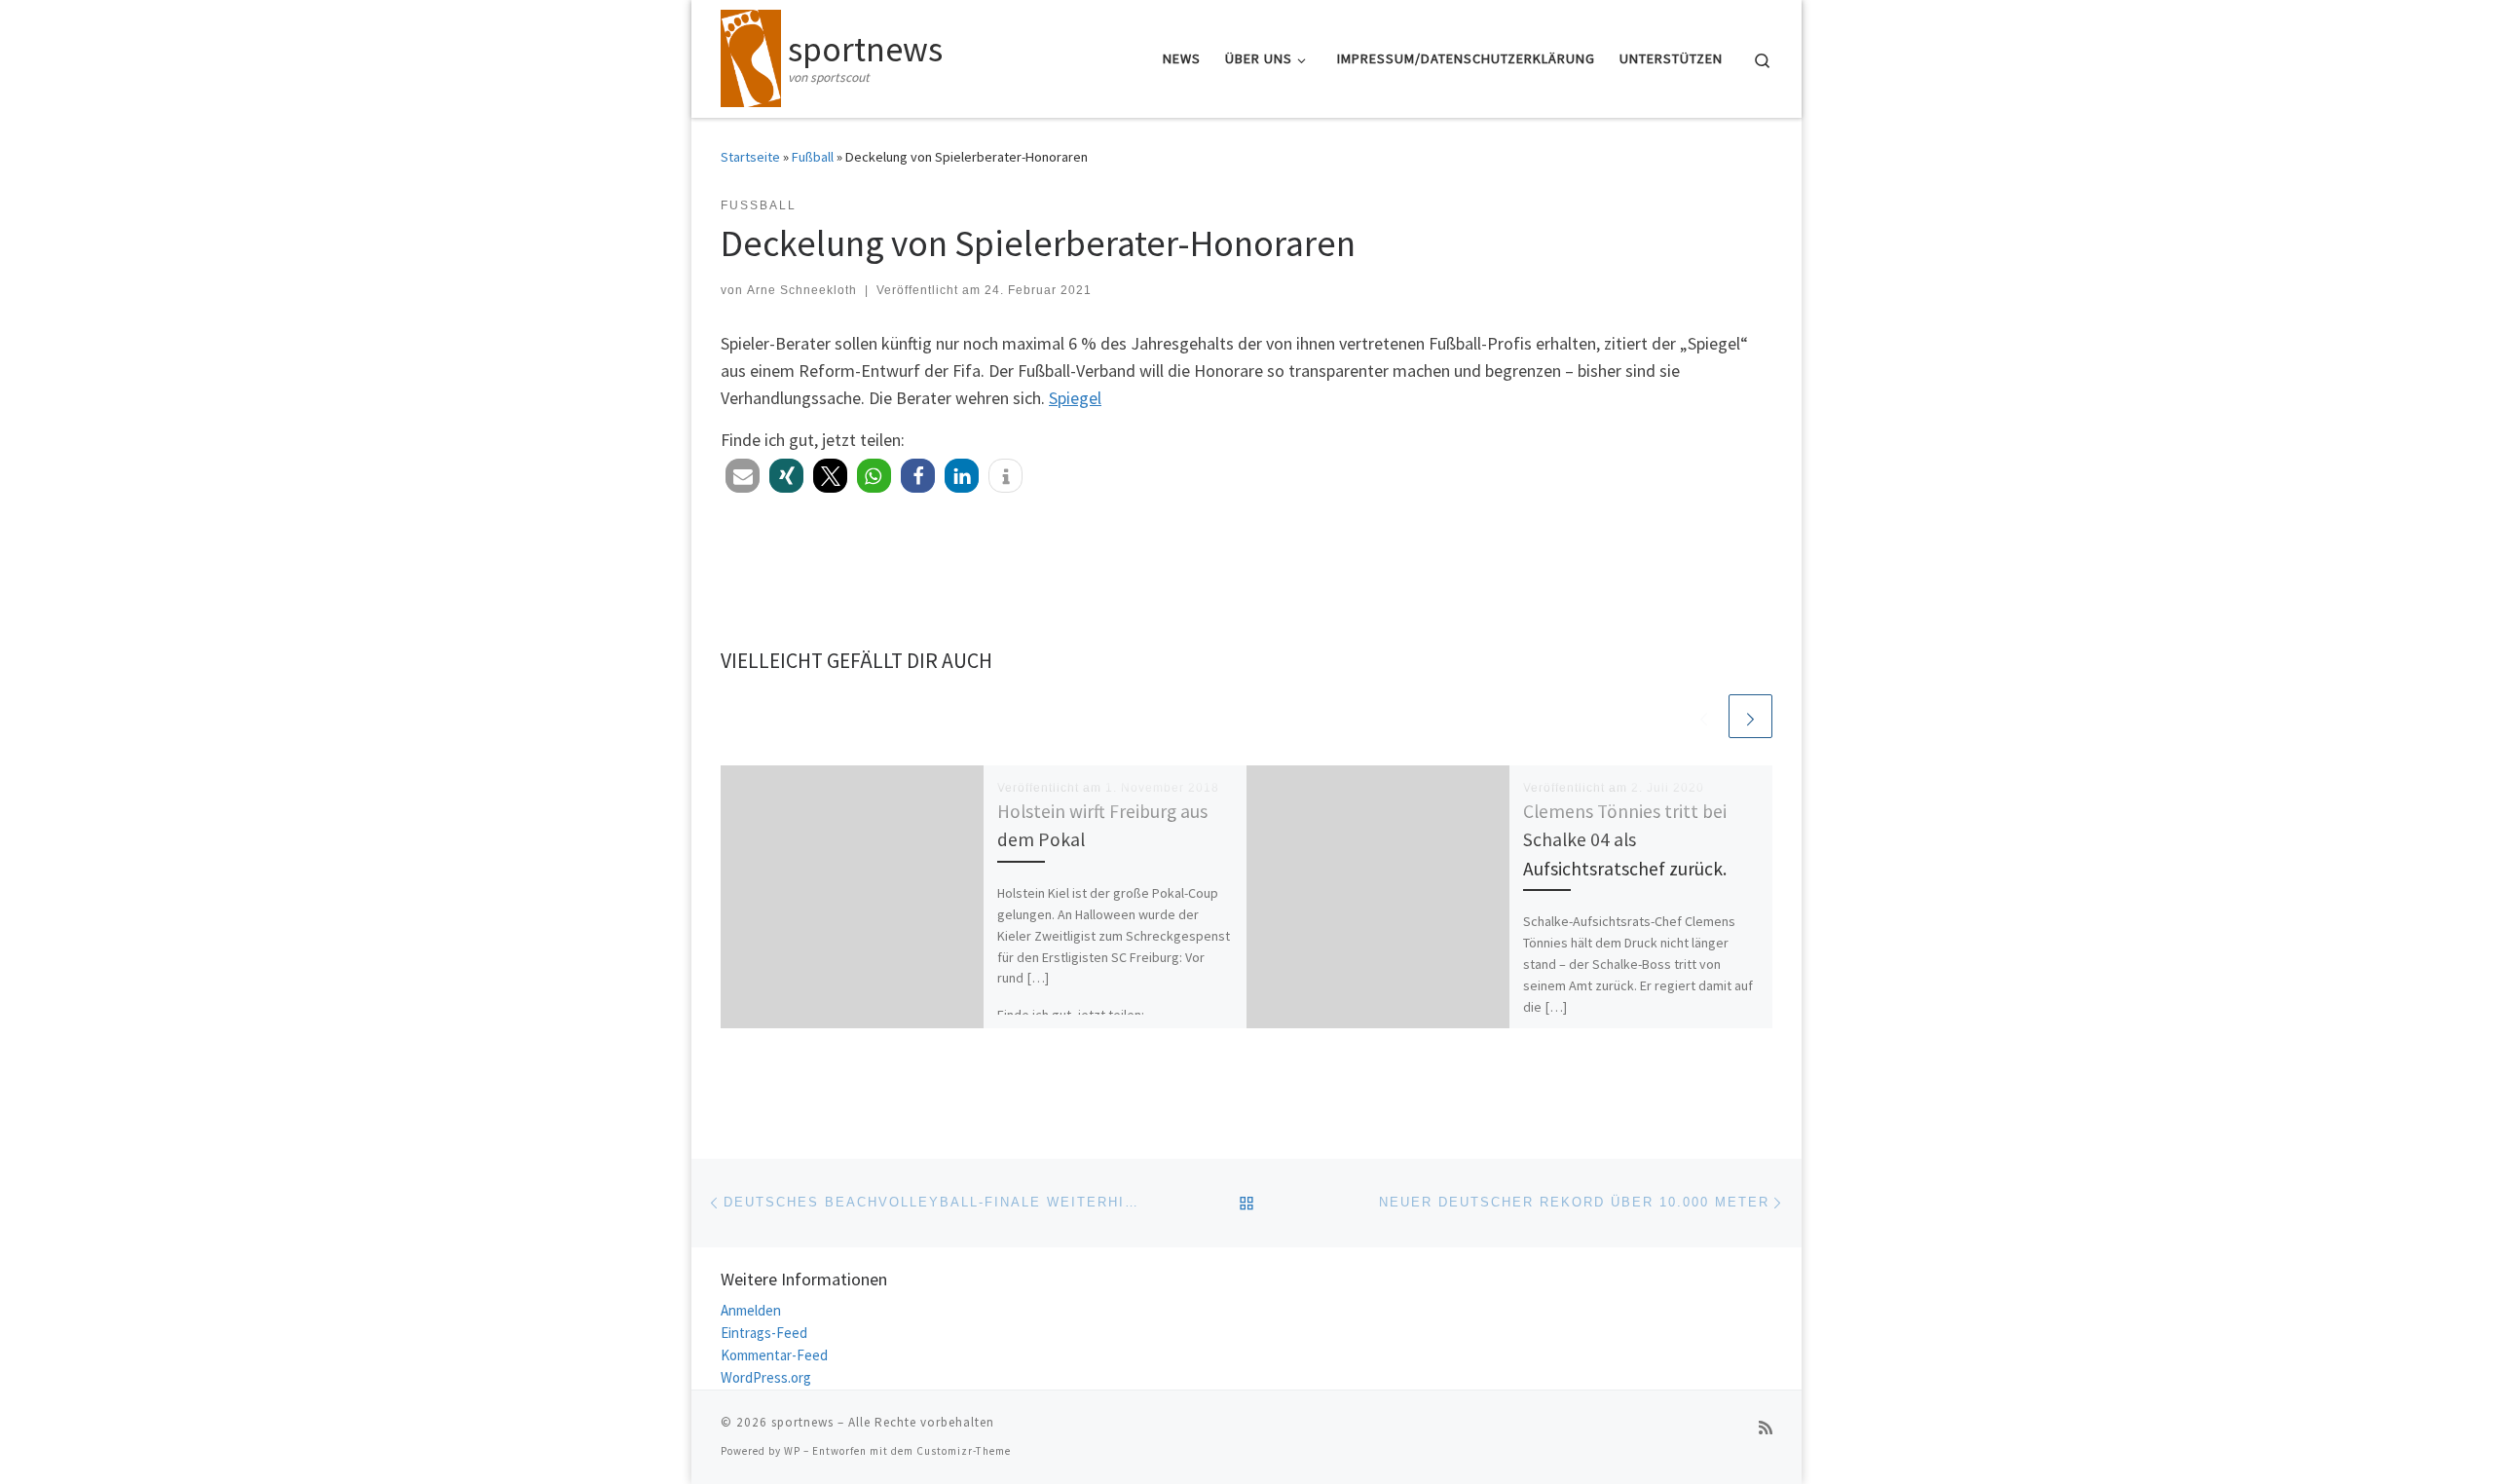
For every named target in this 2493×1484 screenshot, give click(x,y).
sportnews (802, 1422)
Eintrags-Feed (764, 1333)
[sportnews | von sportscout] (751, 55)
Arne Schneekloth (802, 290)
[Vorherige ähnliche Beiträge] (1704, 716)
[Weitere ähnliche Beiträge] (1750, 716)
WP (792, 1451)
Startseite (750, 157)
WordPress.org (766, 1377)
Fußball (813, 157)
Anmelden (751, 1310)
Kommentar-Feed (774, 1355)
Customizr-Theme (964, 1451)
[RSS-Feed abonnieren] (1766, 1428)
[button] (743, 476)
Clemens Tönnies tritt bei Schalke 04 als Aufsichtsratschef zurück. (1625, 839)
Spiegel (1075, 398)
